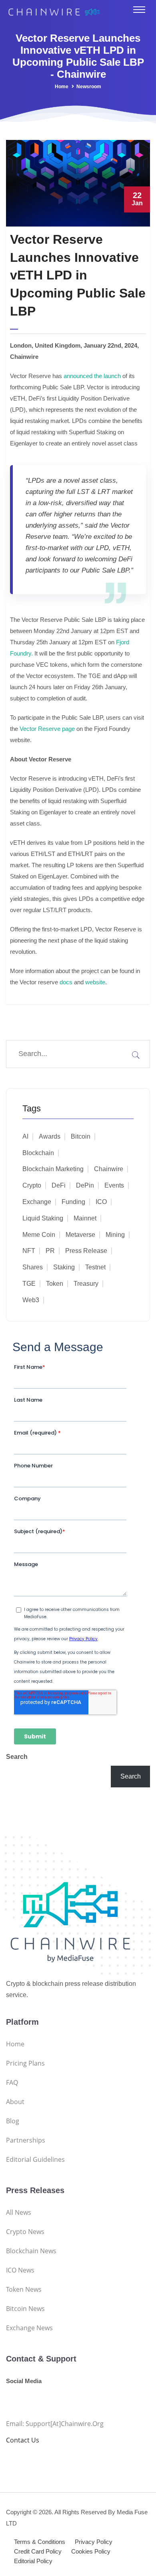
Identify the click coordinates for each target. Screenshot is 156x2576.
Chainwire (109, 1169)
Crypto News (25, 2232)
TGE (29, 1284)
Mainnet (85, 1218)
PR (50, 1251)
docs (65, 982)
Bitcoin (81, 1136)
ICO (101, 1202)
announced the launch (92, 376)
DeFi (59, 1185)
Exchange (37, 1202)
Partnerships (26, 2140)
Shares (33, 1267)
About (15, 2102)
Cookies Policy (91, 2551)
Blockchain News (31, 2251)
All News (19, 2212)
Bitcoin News (25, 2309)
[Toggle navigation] (139, 10)
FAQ (12, 2082)
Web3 (31, 1300)
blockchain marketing (53, 1169)
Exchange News (29, 2328)
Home (62, 87)
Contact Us (23, 2440)
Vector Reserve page (47, 729)
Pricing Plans (25, 2063)
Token (55, 1284)
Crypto (32, 1185)
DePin (85, 1185)
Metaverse (80, 1235)
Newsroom (89, 87)
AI (25, 1136)
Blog (13, 2121)
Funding (73, 1202)
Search (17, 1757)
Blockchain (38, 1153)
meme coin (39, 1235)
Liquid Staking (43, 1218)
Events (114, 1185)
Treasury (86, 1284)
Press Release (86, 1251)
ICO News (20, 2270)
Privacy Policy (94, 2542)
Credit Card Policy (38, 2551)
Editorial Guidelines (35, 2159)
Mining (115, 1235)
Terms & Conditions (40, 2542)
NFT (29, 1251)
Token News (24, 2289)
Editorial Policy (33, 2561)
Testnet (95, 1267)
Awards (50, 1136)
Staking (64, 1267)
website (95, 982)
